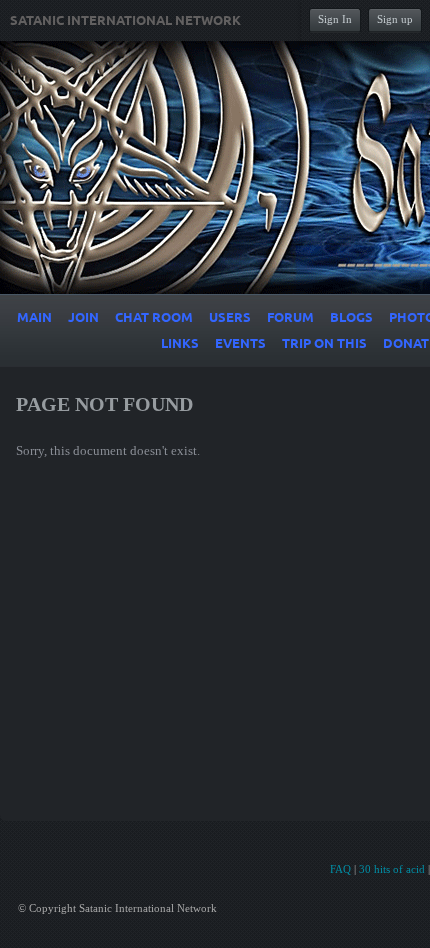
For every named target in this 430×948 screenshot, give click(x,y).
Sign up (395, 19)
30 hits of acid (392, 869)
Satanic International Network (125, 21)
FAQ (340, 869)
